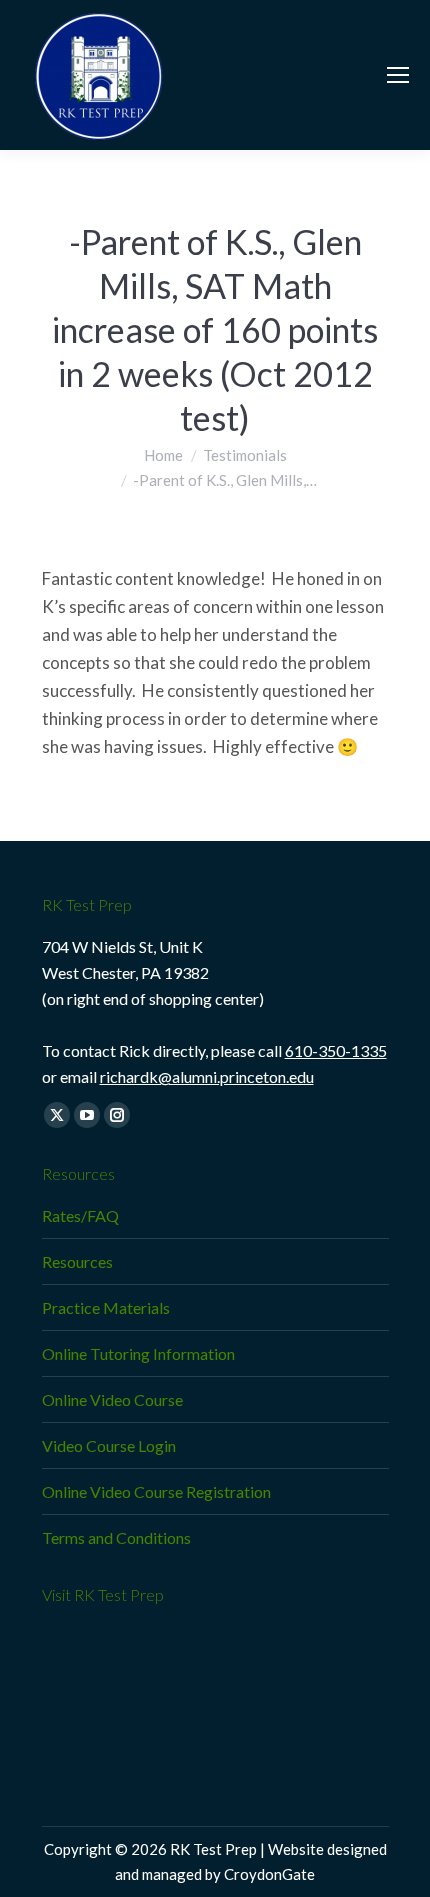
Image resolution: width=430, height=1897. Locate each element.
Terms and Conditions (116, 1537)
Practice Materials (106, 1307)
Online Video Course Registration (156, 1491)
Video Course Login (109, 1445)
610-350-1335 (336, 1050)
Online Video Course (112, 1399)
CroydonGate (269, 1874)
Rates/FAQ (80, 1215)
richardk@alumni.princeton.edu (207, 1076)
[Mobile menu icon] (398, 75)
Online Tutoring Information (138, 1353)
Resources (77, 1261)
